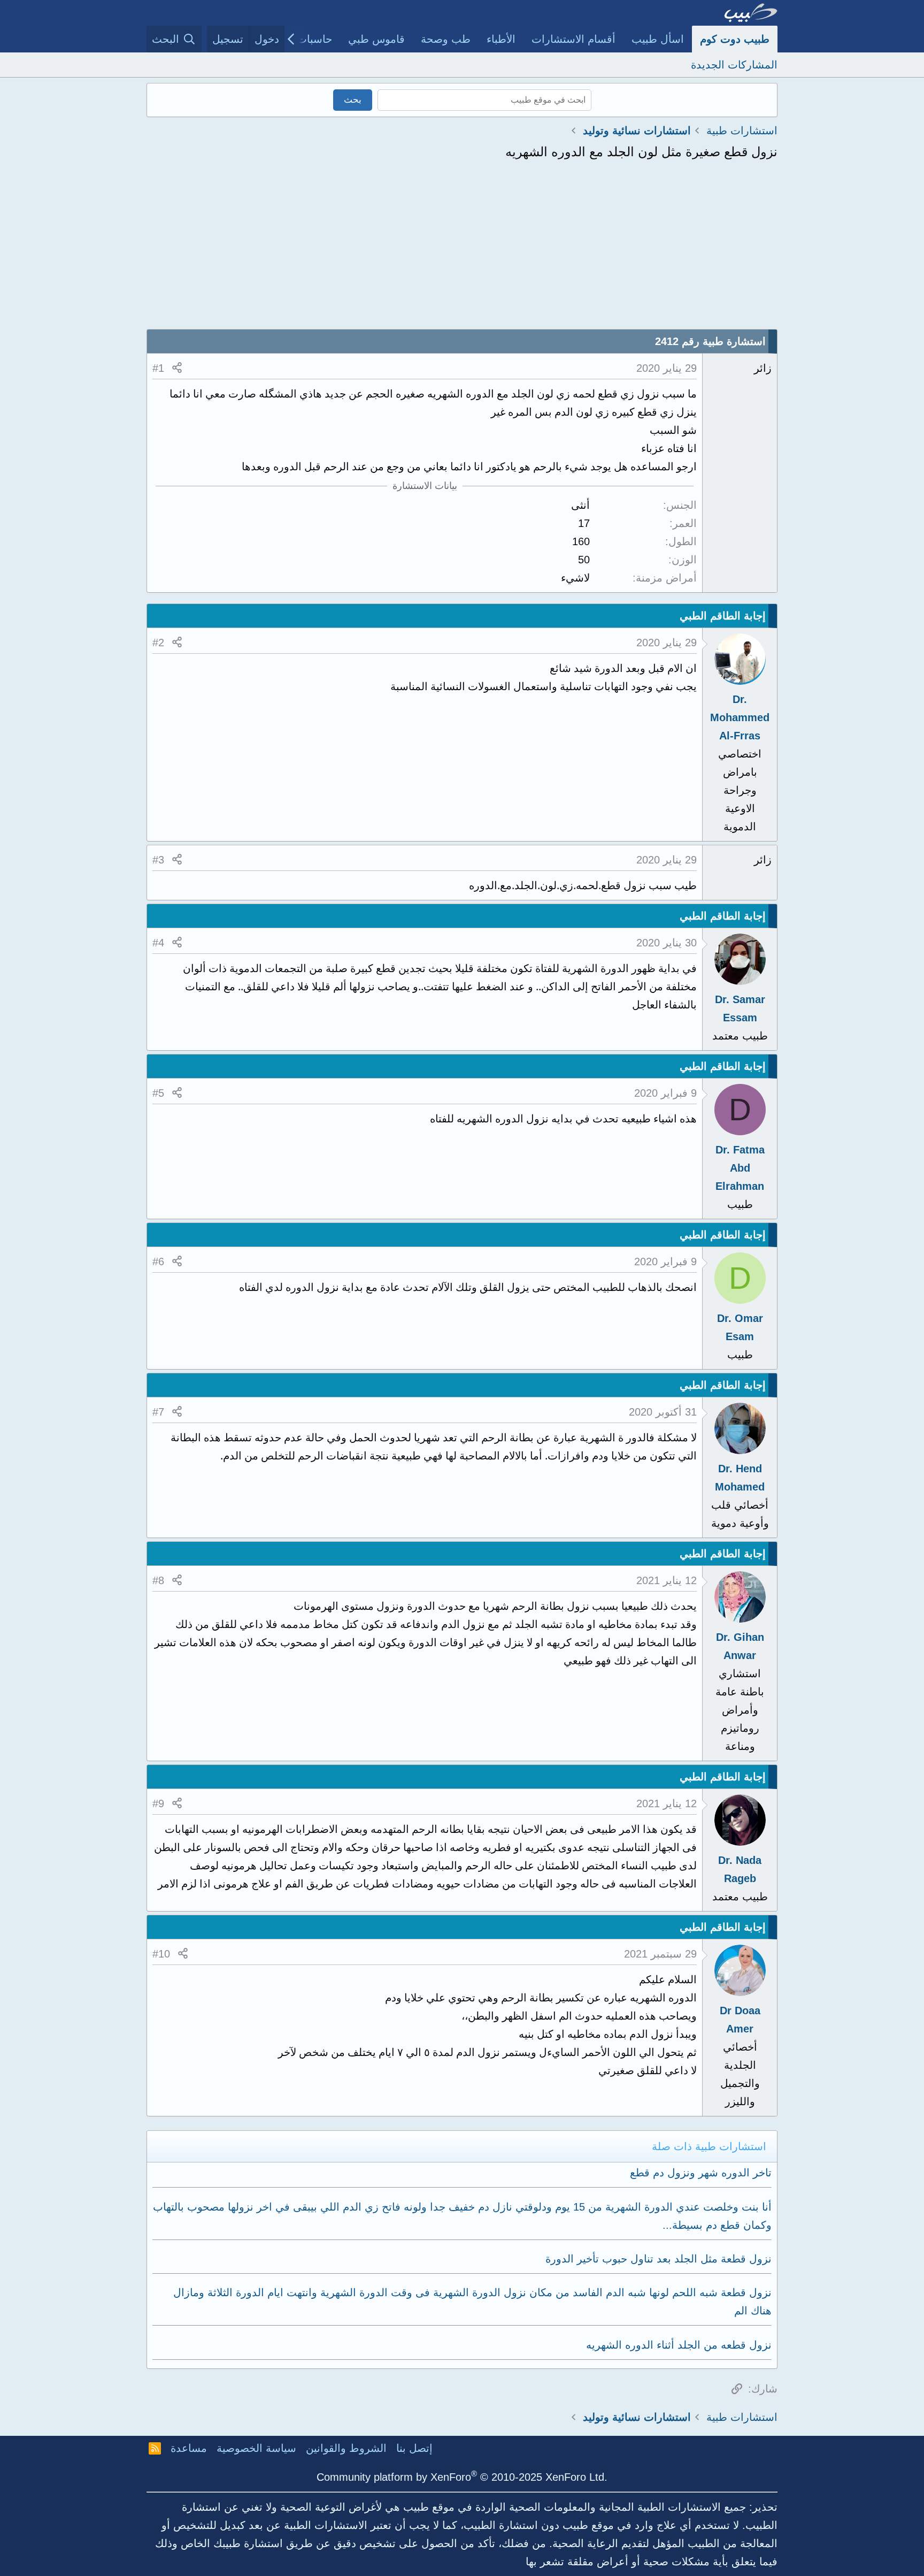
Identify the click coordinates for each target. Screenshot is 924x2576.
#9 (158, 1803)
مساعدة (189, 2448)
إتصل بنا (414, 2448)
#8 (158, 1580)
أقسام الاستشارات (573, 39)
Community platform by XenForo (462, 2477)
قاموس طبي (376, 39)
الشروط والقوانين (346, 2448)
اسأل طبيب (658, 39)
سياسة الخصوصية (256, 2448)
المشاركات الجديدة (734, 65)
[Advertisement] (462, 249)
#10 (161, 1954)
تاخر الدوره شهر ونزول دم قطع (701, 2173)
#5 (158, 1093)
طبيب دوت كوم (735, 39)
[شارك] (177, 368)
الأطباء (501, 39)
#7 (158, 1412)
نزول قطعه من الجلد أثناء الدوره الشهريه (679, 2345)
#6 (158, 1262)
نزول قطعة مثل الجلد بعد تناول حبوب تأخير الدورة (659, 2259)
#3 (158, 860)
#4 (158, 943)
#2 (158, 643)
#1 (158, 368)
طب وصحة (446, 39)
